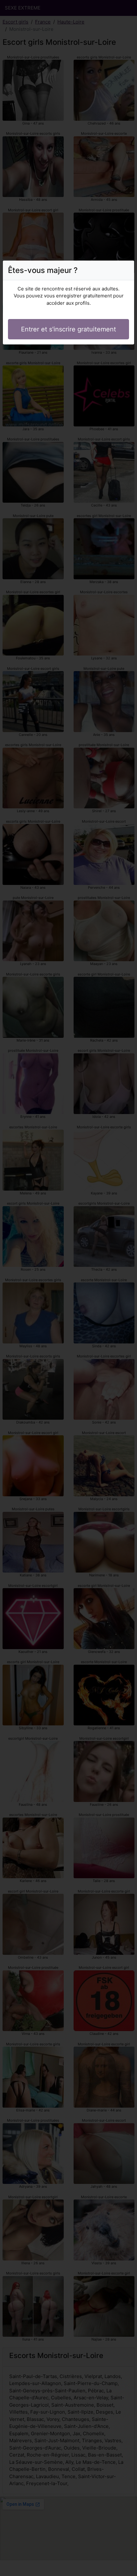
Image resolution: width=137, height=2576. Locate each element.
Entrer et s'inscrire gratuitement (68, 329)
